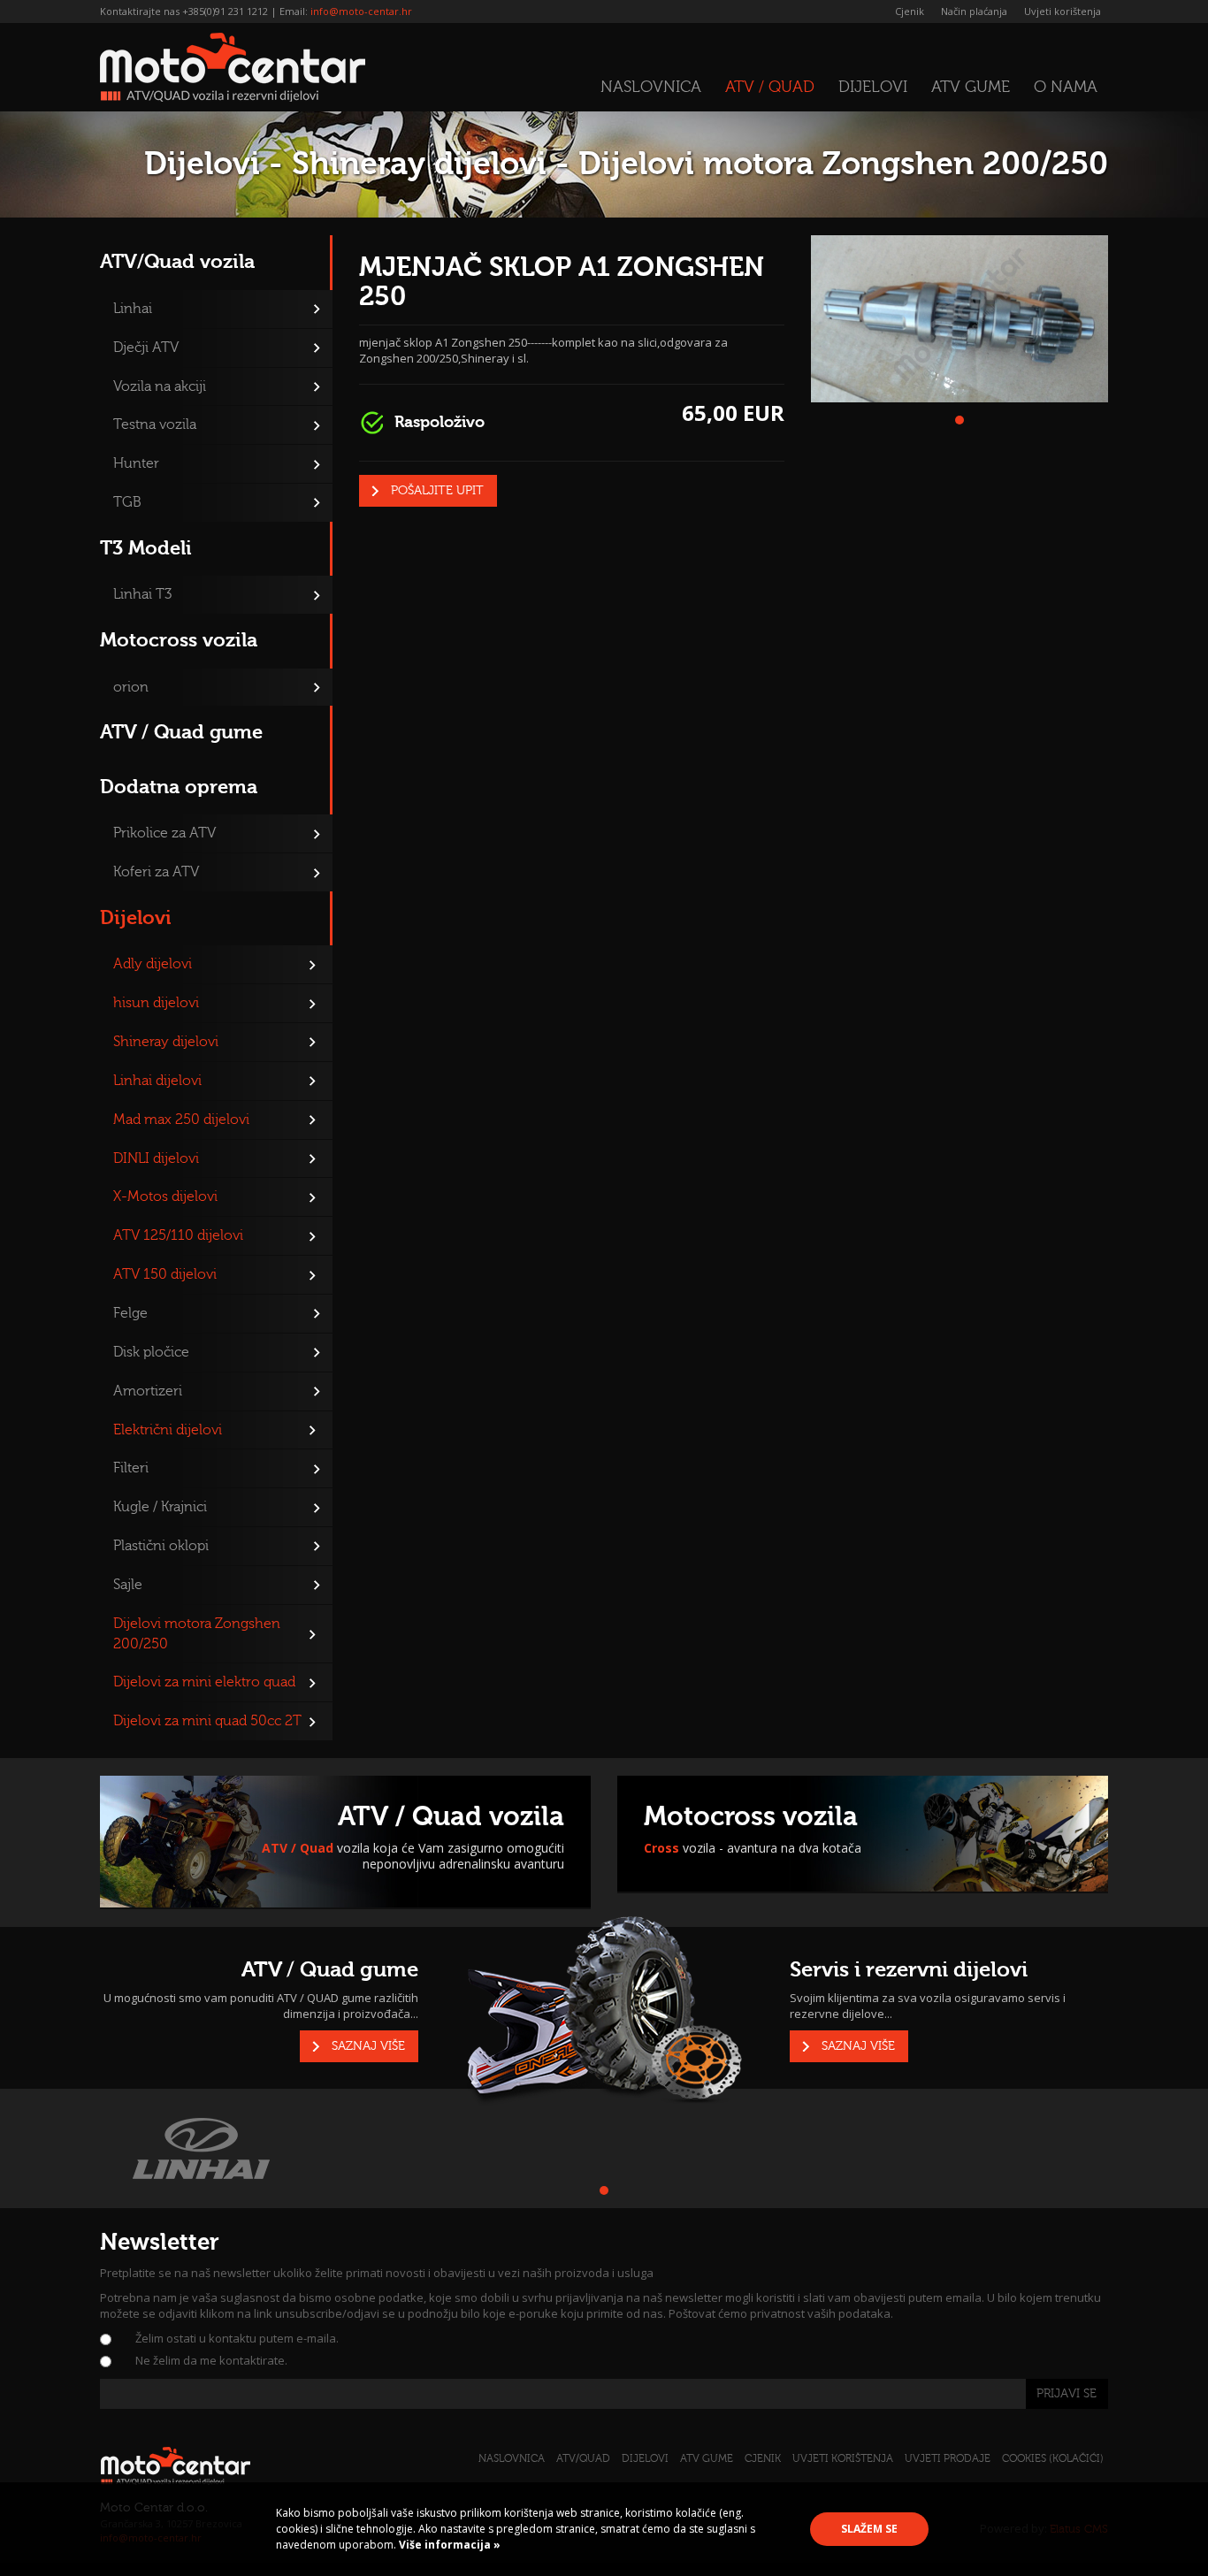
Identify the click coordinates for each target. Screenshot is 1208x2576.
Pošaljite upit (437, 491)
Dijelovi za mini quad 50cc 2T (207, 1721)
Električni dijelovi (168, 1430)
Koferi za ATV (156, 872)
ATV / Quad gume (181, 732)
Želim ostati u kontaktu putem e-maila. (237, 2338)
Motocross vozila (179, 640)
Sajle (128, 1585)
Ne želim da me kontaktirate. (211, 2360)
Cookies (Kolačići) (1053, 2458)
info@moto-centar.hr (361, 11)
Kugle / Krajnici (160, 1507)
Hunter (136, 463)
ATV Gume (971, 87)
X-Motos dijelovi (165, 1196)
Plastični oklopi (161, 1546)
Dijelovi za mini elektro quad (204, 1682)
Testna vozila (155, 424)
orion (131, 687)
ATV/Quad (583, 2458)
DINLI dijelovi (156, 1158)
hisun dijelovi (156, 1003)
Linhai (133, 309)
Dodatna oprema (179, 787)
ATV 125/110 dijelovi (178, 1235)
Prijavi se (1067, 2394)
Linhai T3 (142, 594)
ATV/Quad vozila (177, 262)
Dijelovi (873, 87)
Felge (130, 1313)
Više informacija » (448, 2545)
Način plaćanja (974, 11)
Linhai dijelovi (157, 1081)
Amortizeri (148, 1391)
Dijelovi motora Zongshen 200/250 (197, 1634)
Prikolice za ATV (164, 833)
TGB (127, 502)
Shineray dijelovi (166, 1042)
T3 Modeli (146, 548)
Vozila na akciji (160, 386)
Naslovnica (651, 87)
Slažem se (869, 2529)
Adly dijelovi (153, 964)
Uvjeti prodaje (948, 2458)
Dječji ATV (146, 348)
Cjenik (910, 11)
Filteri (131, 1468)
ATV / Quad (770, 87)
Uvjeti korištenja (1063, 11)
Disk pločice (151, 1352)
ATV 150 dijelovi (165, 1274)
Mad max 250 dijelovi (181, 1120)
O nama (1066, 87)
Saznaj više (368, 2046)
